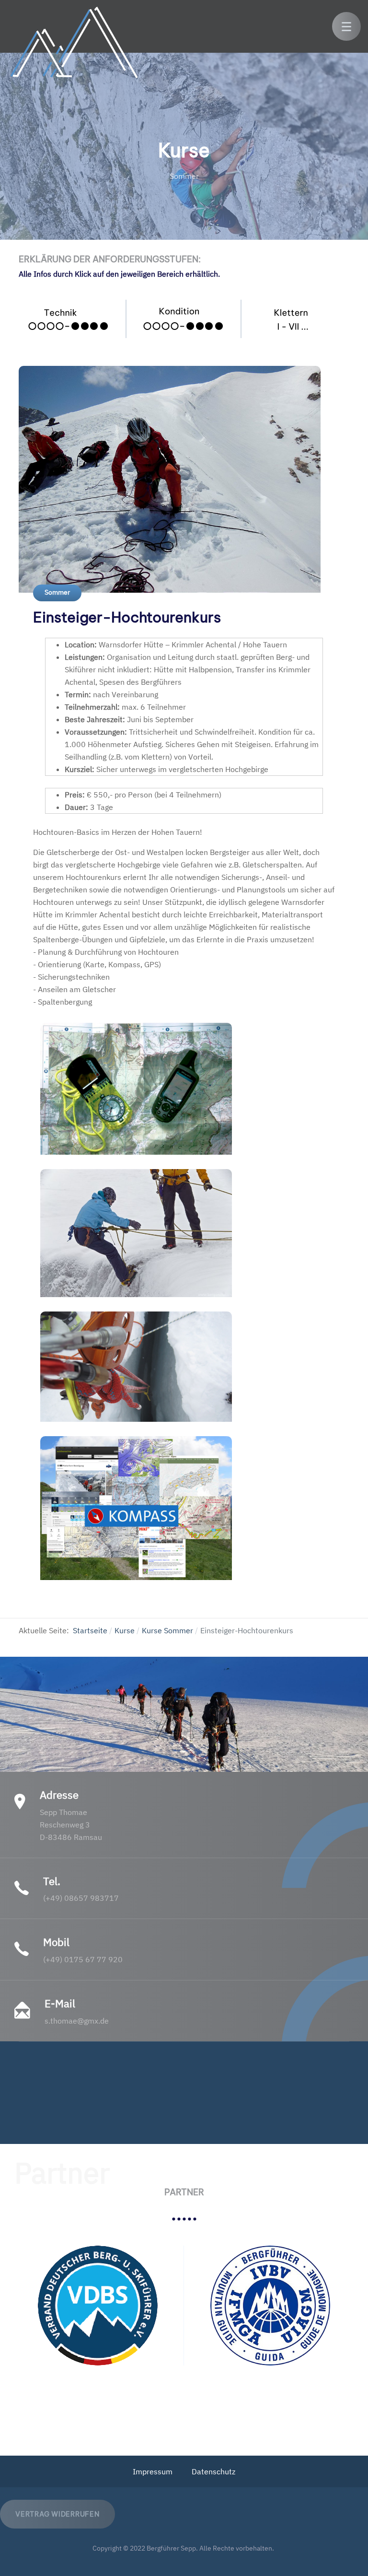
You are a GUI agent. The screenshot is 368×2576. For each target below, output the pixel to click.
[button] (346, 26)
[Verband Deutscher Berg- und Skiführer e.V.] (98, 2306)
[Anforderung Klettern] (299, 319)
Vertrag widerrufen (57, 2514)
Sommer (57, 592)
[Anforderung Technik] (69, 319)
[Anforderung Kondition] (184, 319)
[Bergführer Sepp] (75, 44)
